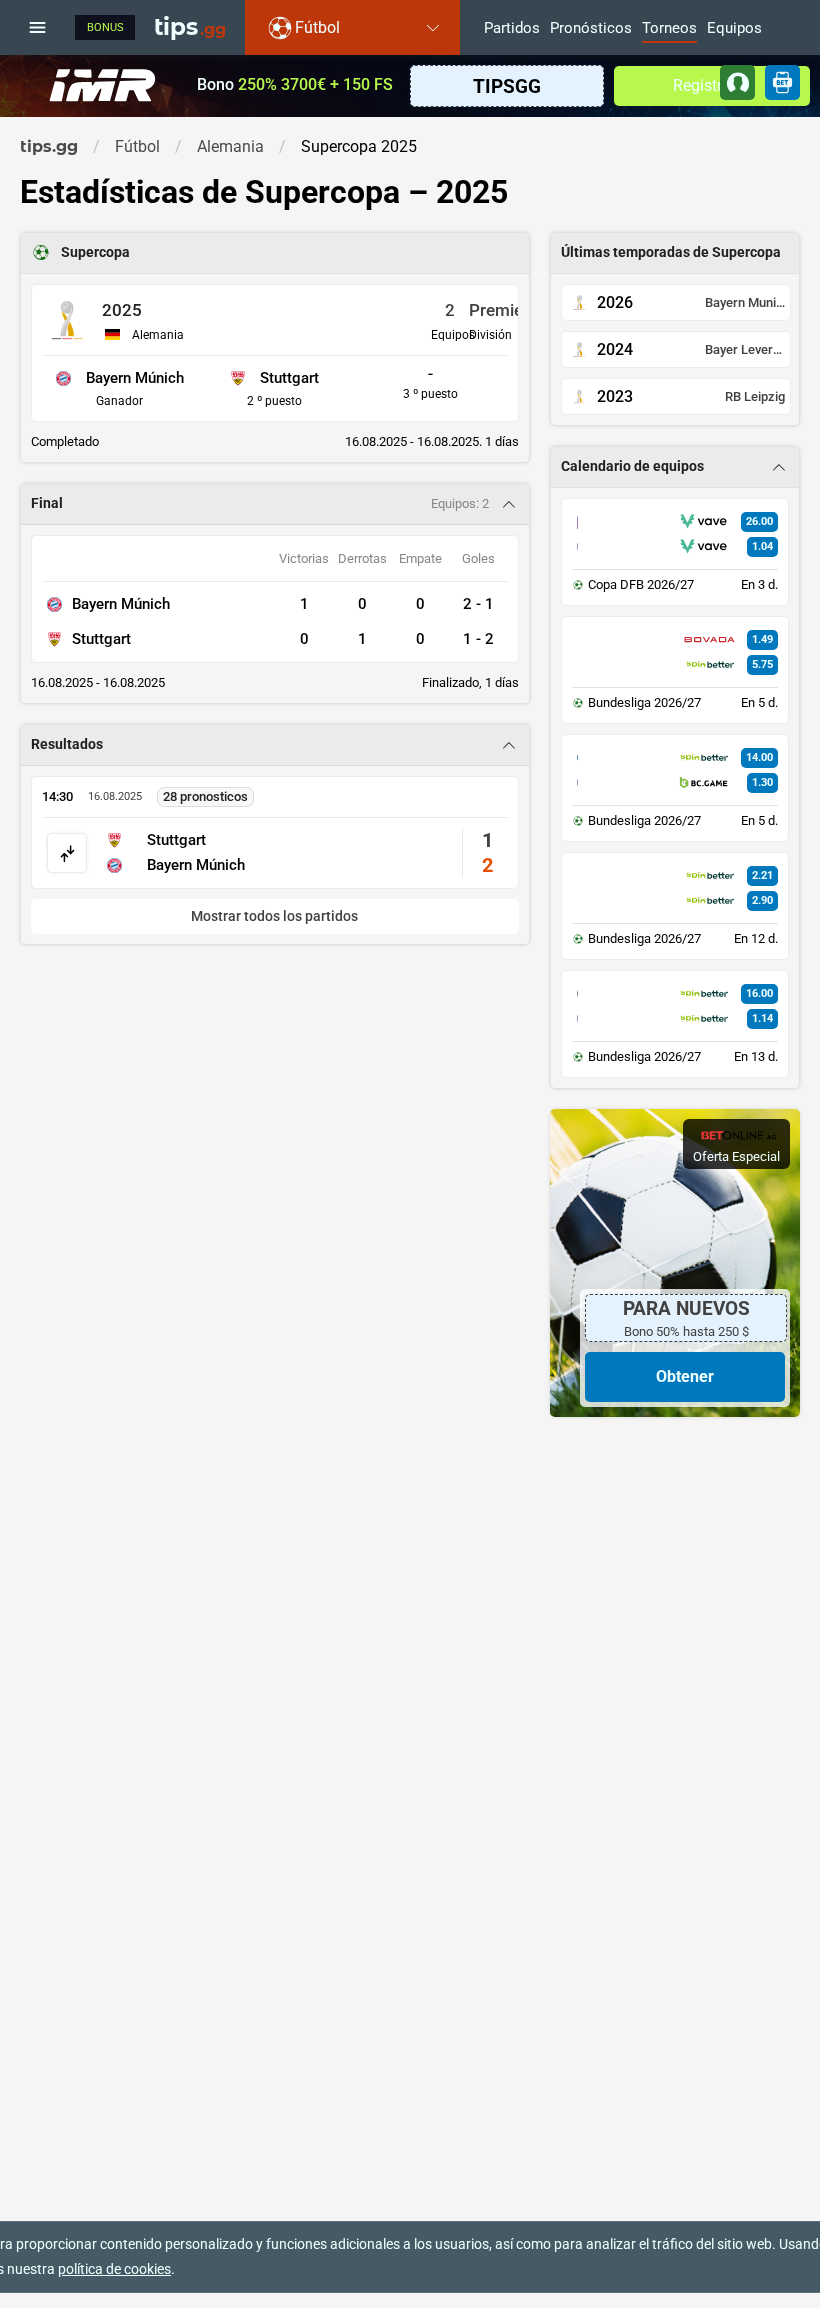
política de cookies (114, 2269)
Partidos (512, 29)
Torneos (669, 29)
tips (190, 27)
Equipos (734, 29)
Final (47, 503)
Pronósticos (591, 29)
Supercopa (95, 252)
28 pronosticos (205, 796)
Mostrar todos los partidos (274, 916)
